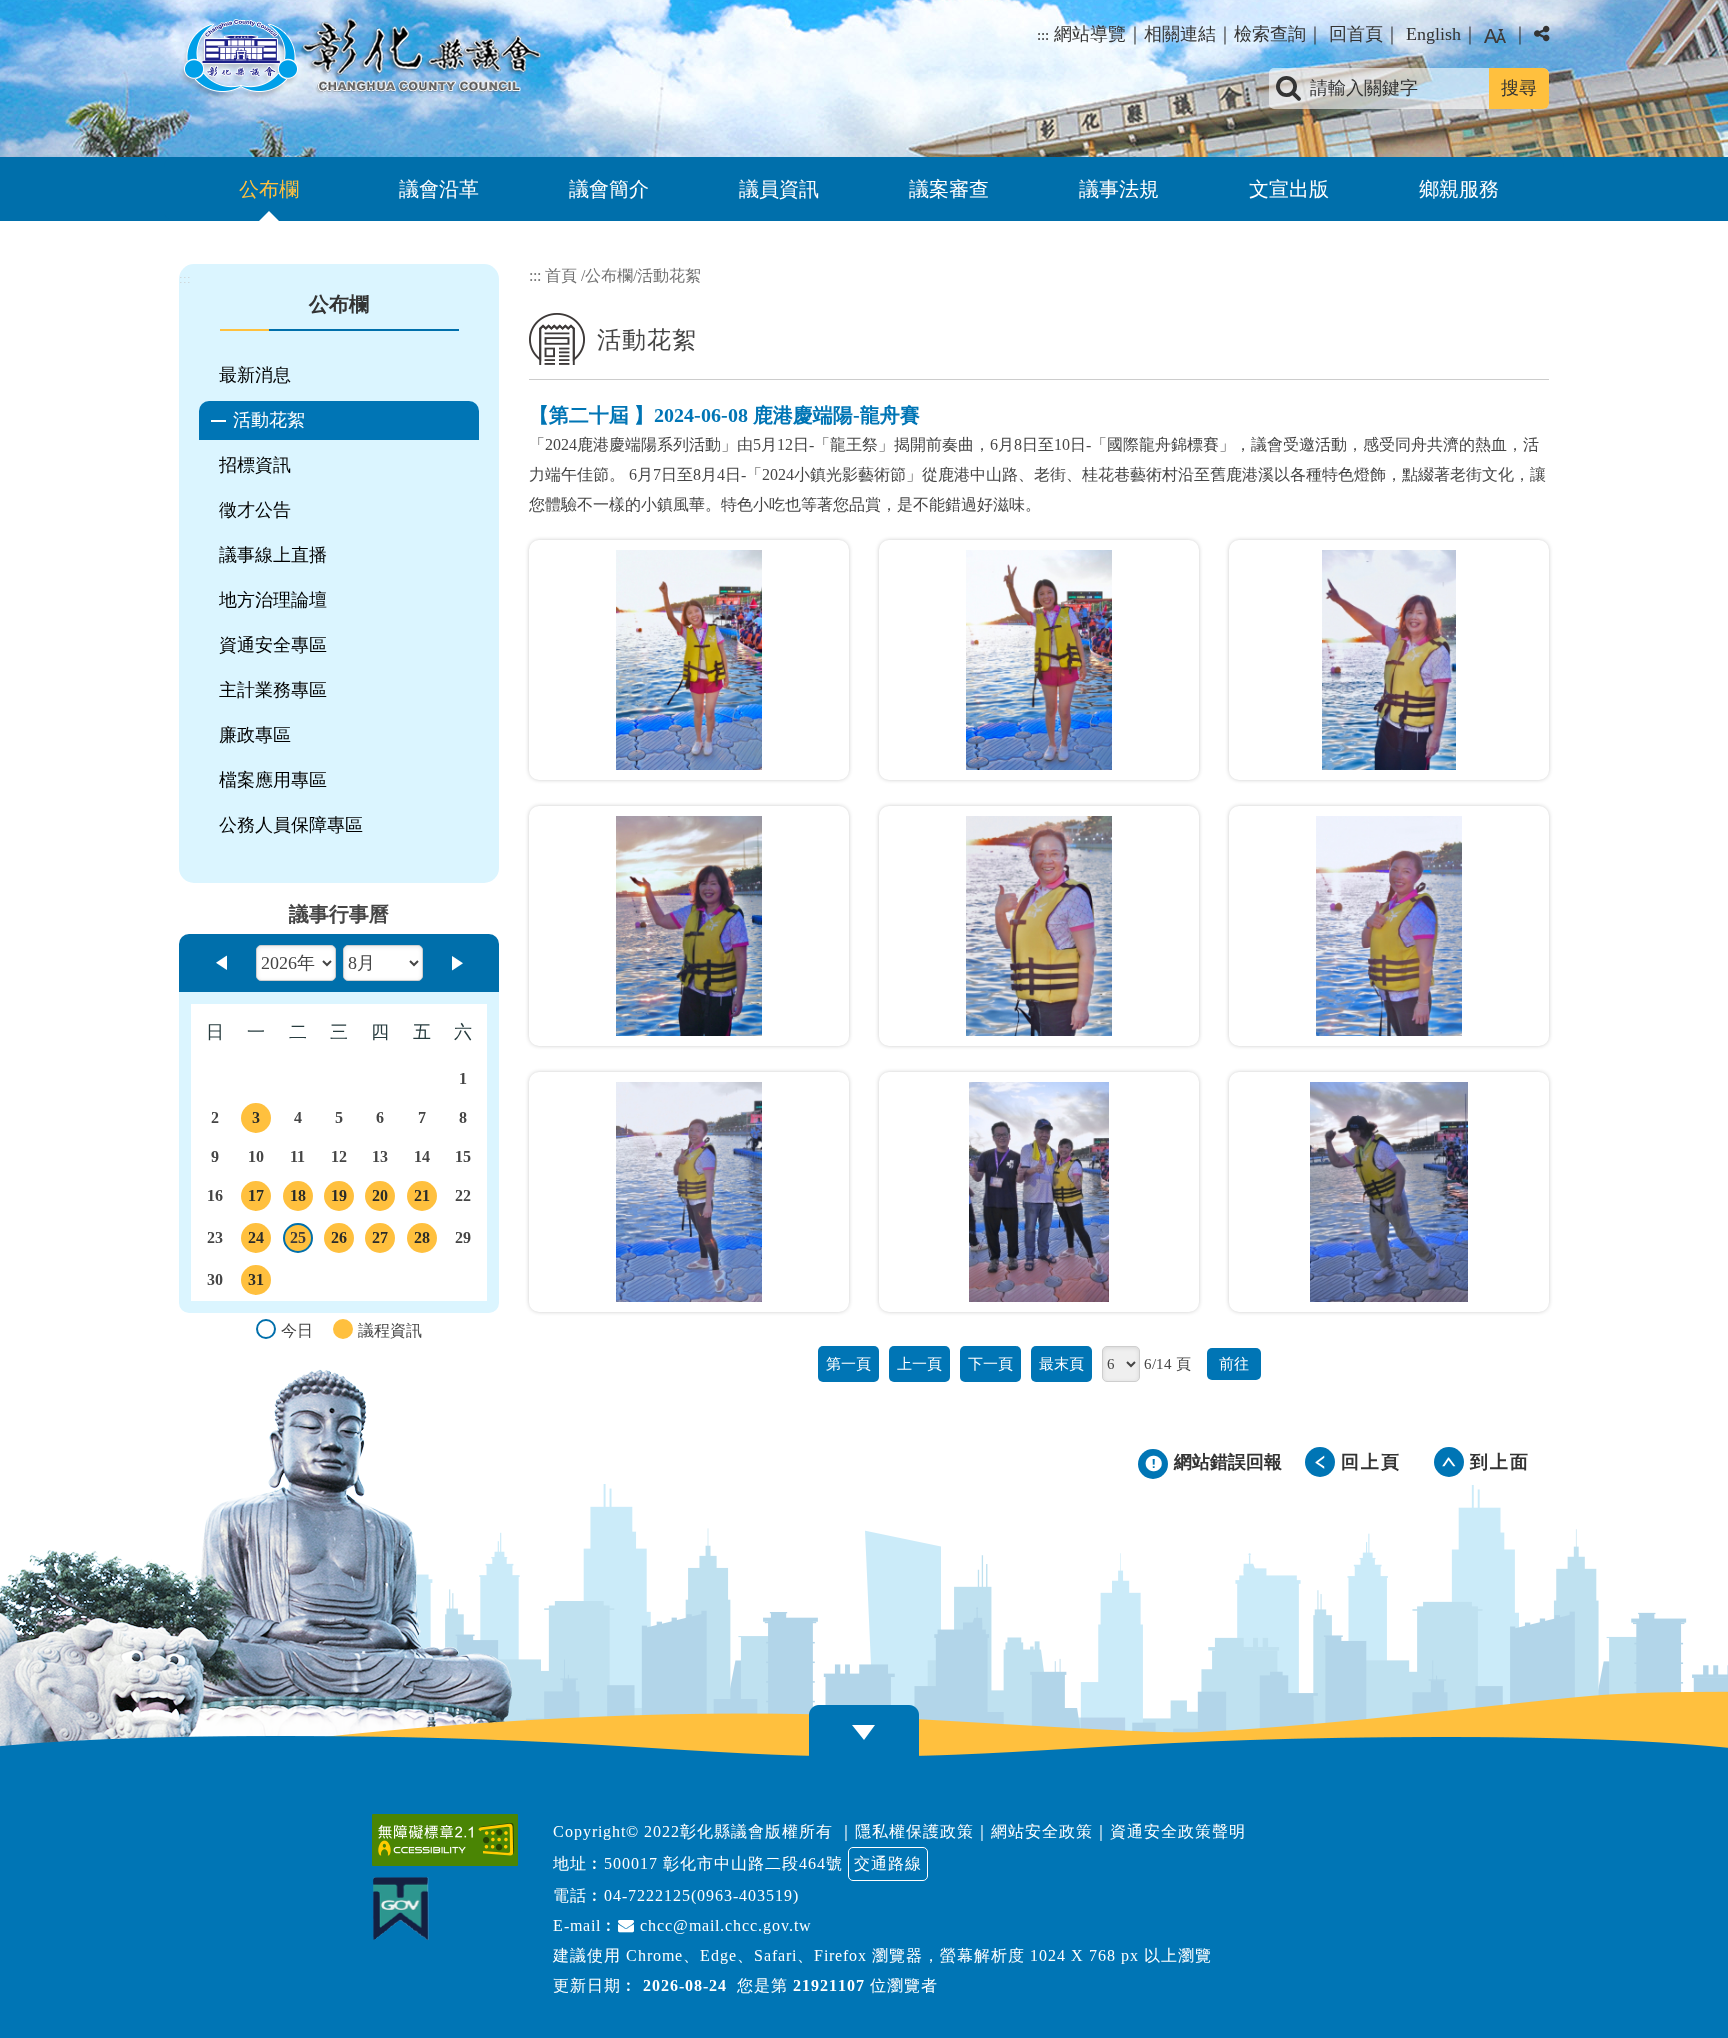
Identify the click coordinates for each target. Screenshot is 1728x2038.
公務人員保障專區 (291, 825)
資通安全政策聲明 (1178, 1831)
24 (259, 1241)
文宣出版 (1289, 189)
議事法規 (1119, 189)
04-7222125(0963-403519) (701, 1895)
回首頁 (1356, 34)
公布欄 (269, 189)
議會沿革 (439, 189)
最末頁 (1061, 1363)
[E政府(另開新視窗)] (405, 1908)
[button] (1495, 36)
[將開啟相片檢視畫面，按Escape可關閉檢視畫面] (689, 660)
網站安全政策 (1042, 1831)
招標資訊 (255, 465)
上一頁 (919, 1363)
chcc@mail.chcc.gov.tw (723, 1925)
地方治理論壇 (273, 600)
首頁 (561, 275)
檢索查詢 (1270, 34)
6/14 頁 (1167, 1363)
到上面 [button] (1500, 1462)
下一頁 (990, 1363)
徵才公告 (255, 510)
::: (1043, 35)
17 (259, 1199)
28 (425, 1241)
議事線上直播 (273, 555)
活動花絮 (269, 420)
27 (383, 1241)
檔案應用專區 (273, 780)
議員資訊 (779, 189)
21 (425, 1199)
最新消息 (255, 375)
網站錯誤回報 (1228, 1462)
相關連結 (1180, 34)
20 (383, 1199)
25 (301, 1241)
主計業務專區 (273, 690)
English (1433, 34)
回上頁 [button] (1371, 1462)
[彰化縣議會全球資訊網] (360, 58)
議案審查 (949, 189)
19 (342, 1199)
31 (259, 1283)
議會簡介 (609, 189)
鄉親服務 (1459, 189)
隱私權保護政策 (914, 1831)
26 (342, 1241)
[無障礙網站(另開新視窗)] (450, 1840)
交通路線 (888, 1863)
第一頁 (848, 1363)
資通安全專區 (273, 645)
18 (300, 1199)
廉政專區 (255, 735)
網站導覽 (1090, 34)
